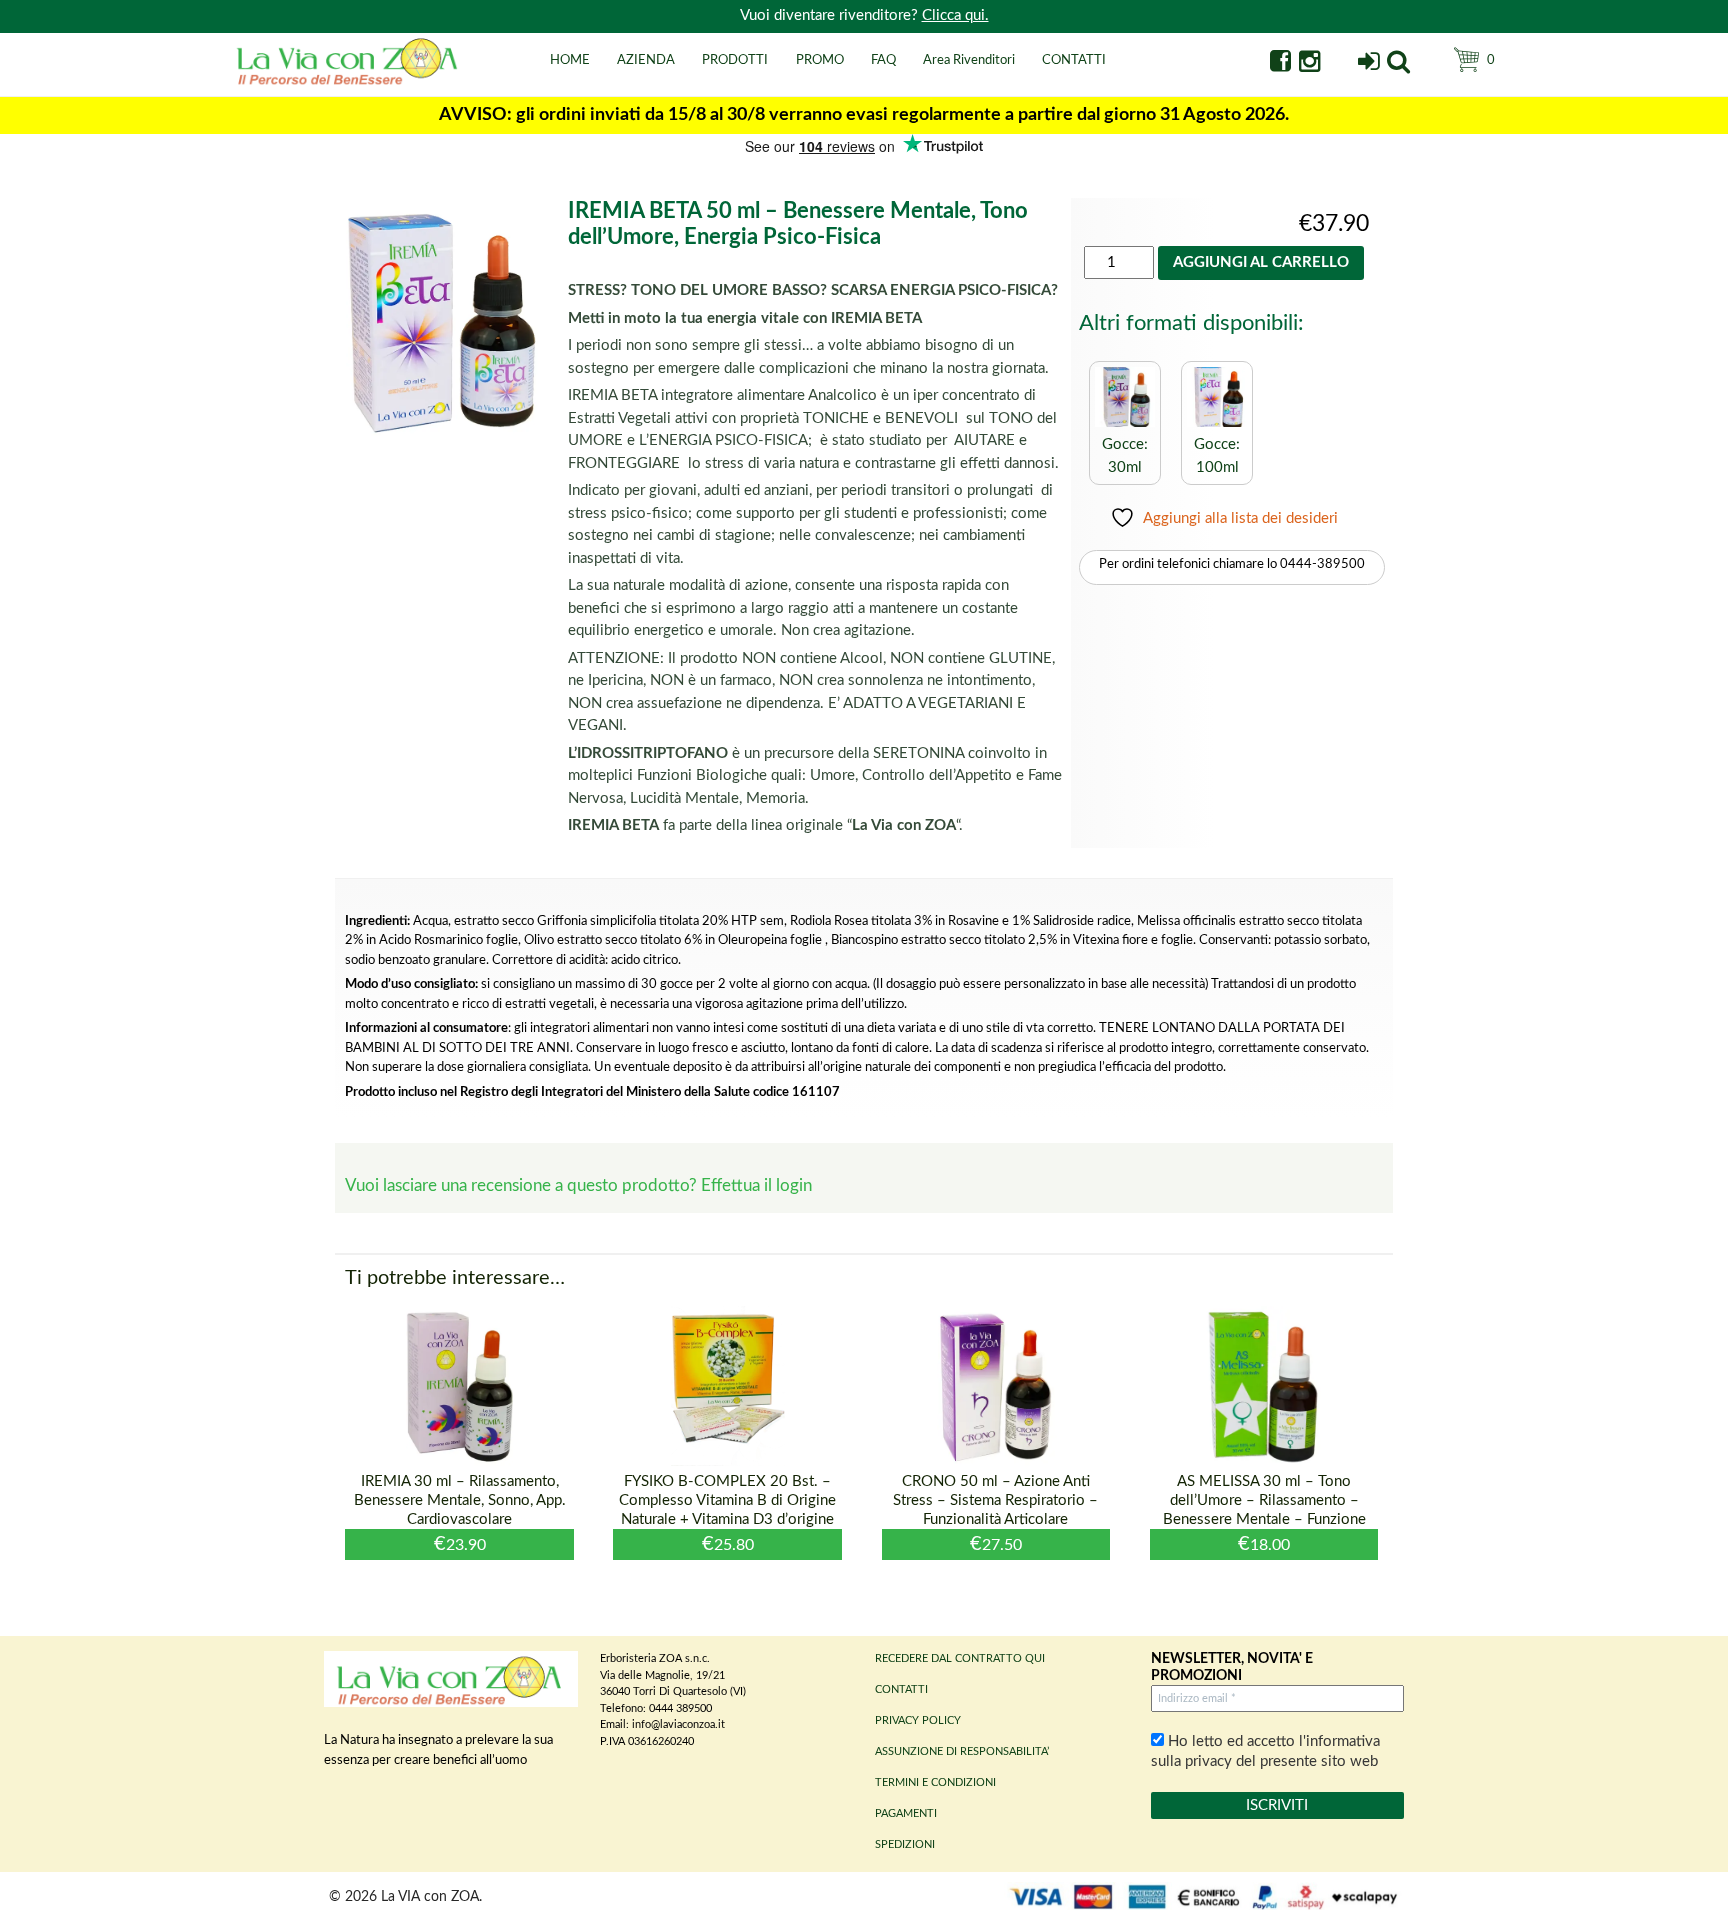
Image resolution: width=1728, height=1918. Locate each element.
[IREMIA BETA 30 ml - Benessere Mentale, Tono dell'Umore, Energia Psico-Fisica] (1125, 422)
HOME (570, 60)
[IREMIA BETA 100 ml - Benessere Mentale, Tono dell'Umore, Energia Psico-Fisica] (1217, 422)
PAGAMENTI (906, 1813)
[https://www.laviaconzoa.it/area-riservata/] (1368, 64)
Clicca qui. (955, 15)
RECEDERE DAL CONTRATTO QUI (960, 1658)
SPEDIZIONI (905, 1844)
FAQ (883, 60)
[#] (1398, 64)
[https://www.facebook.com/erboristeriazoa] (1280, 64)
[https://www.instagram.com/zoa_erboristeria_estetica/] (1309, 64)
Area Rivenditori (969, 60)
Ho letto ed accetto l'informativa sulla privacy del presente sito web (1265, 1751)
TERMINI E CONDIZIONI (935, 1782)
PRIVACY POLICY (918, 1720)
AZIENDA (646, 60)
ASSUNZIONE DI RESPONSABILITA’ (962, 1751)
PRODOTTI (735, 60)
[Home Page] (349, 82)
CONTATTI (1074, 60)
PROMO (820, 60)
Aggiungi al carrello (1261, 262)
